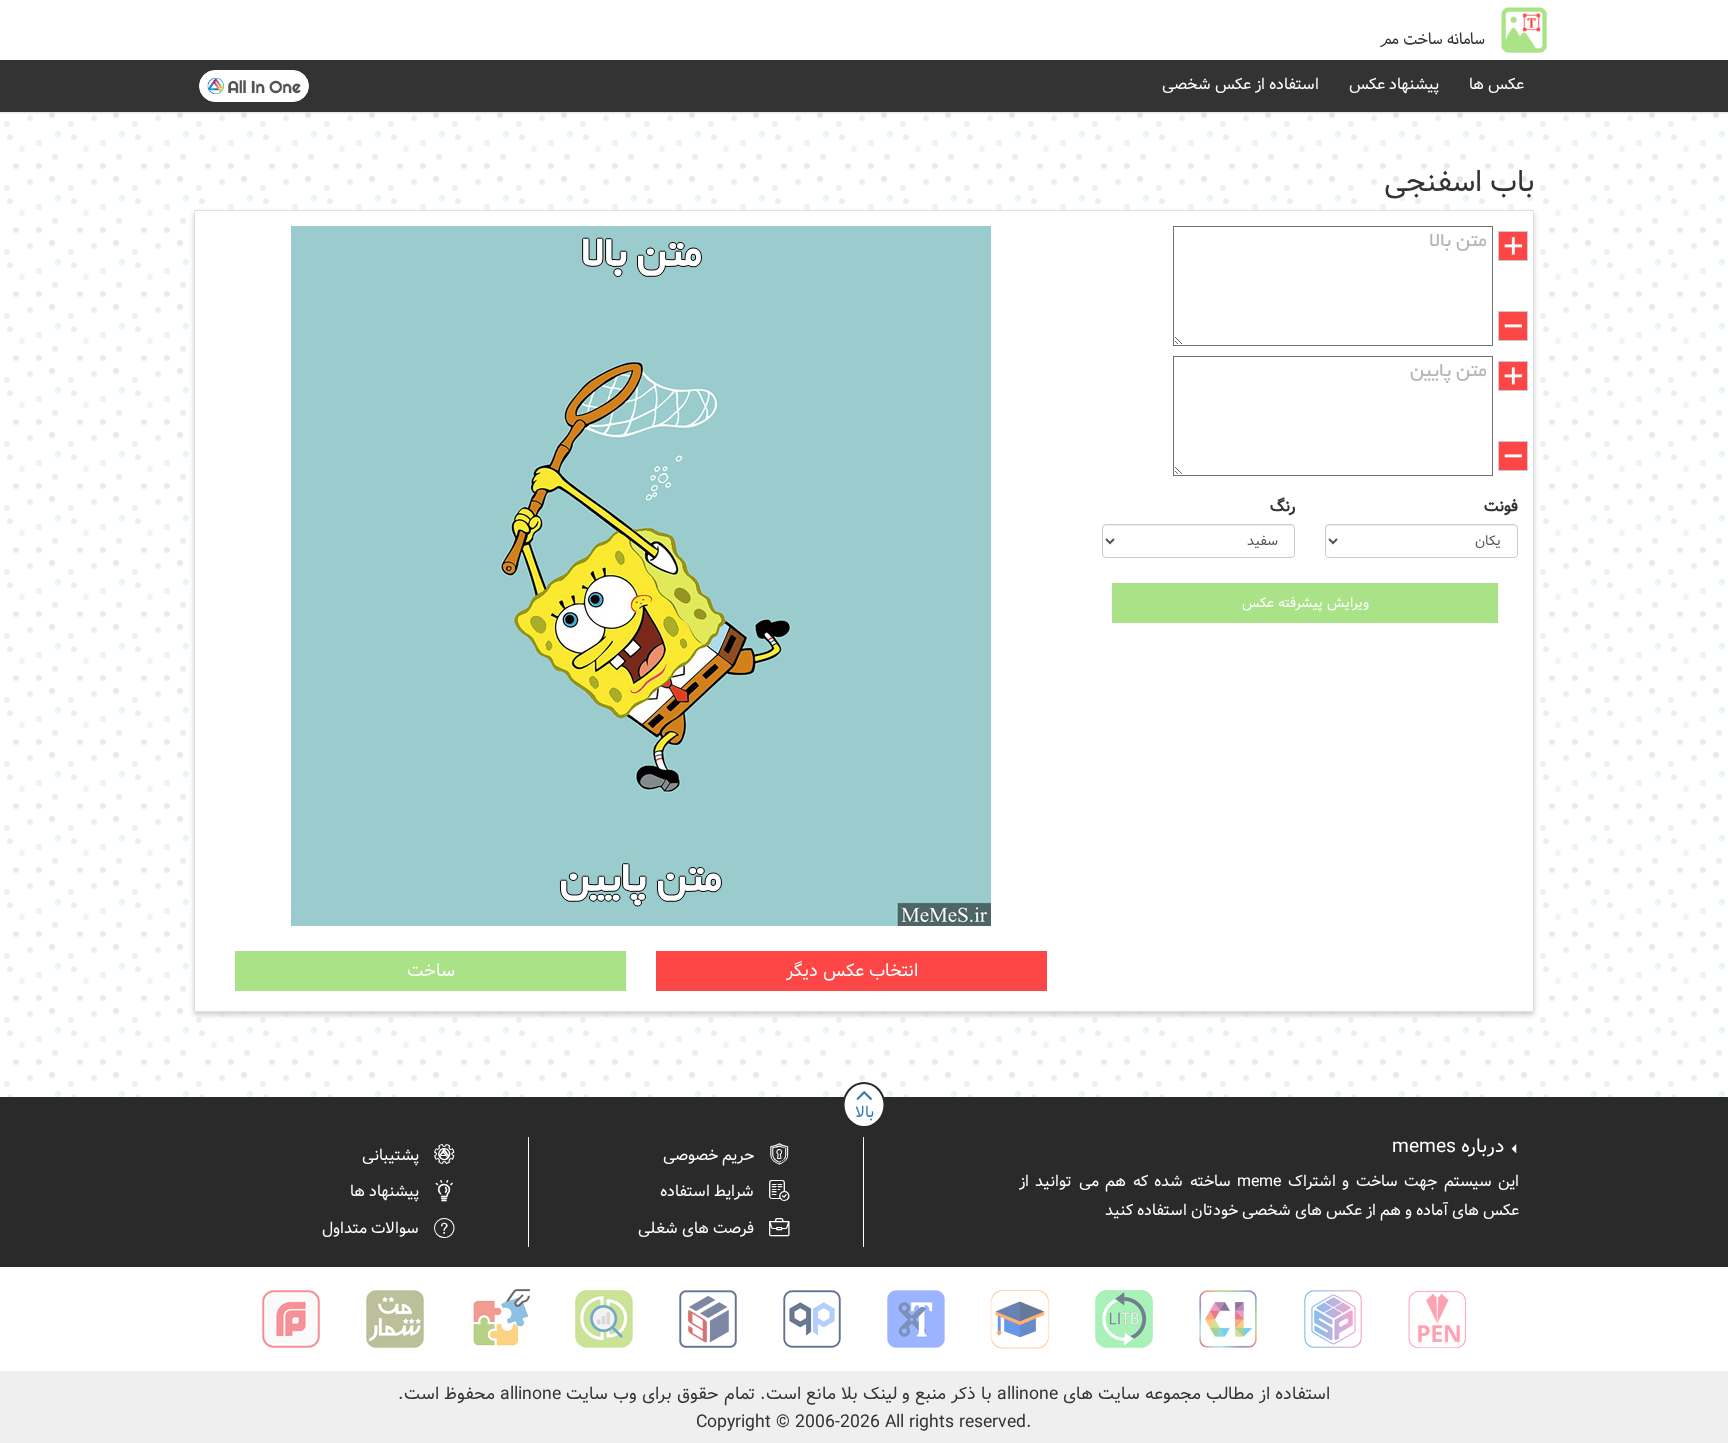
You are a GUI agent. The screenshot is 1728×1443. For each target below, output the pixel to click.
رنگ (1282, 507)
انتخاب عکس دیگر (852, 971)
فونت (1501, 507)
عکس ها (1496, 84)
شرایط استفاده (707, 1192)
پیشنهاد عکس (1394, 84)
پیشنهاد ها (384, 1192)
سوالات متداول (370, 1229)
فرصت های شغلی (696, 1229)
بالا (864, 1112)
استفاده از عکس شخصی (1240, 84)
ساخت (431, 971)
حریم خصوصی (708, 1156)
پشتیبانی (390, 1156)
